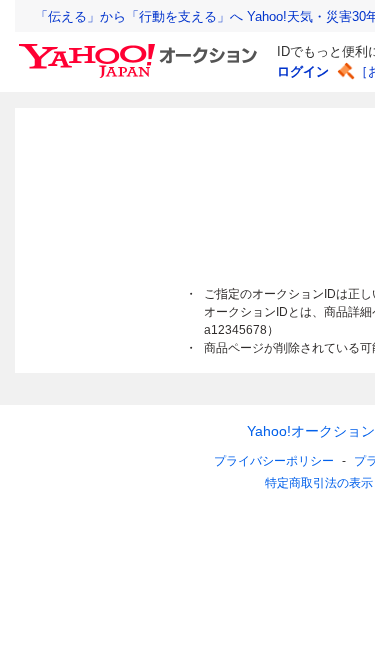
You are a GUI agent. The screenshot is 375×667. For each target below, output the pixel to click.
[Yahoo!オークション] (141, 49)
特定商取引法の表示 (319, 483)
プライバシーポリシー (274, 461)
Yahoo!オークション (311, 431)
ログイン (303, 71)
